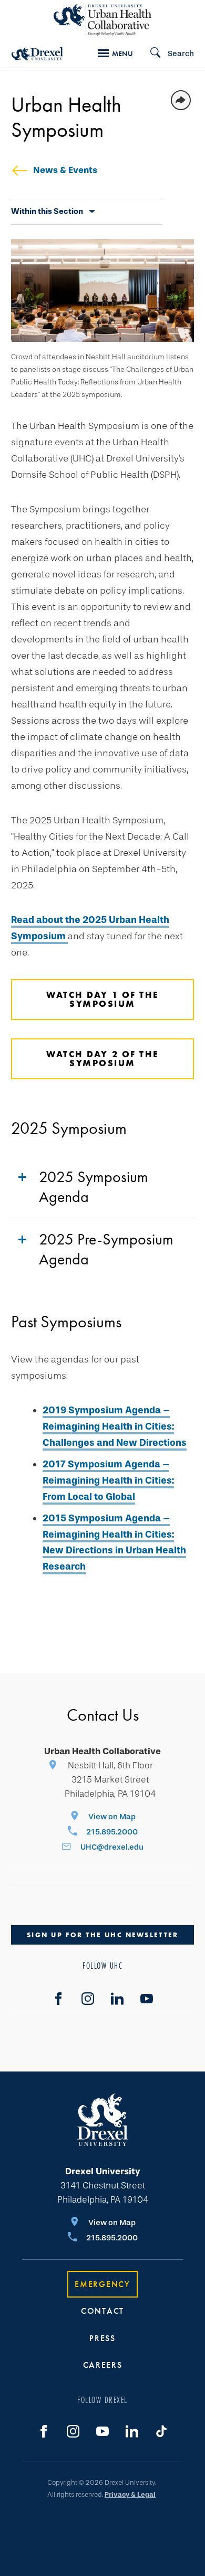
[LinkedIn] (117, 1999)
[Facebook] (58, 1999)
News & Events (65, 170)
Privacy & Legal (130, 2494)
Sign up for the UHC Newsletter (103, 1935)
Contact (102, 2311)
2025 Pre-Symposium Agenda (106, 1249)
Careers (103, 2365)
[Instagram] (88, 1999)
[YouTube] (147, 1999)
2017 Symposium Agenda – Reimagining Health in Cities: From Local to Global (108, 1480)
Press (102, 2338)
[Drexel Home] (37, 54)
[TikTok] (161, 2431)
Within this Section (47, 211)
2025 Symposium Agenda (94, 1187)
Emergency (102, 2284)
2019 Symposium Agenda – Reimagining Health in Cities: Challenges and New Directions (115, 1426)
